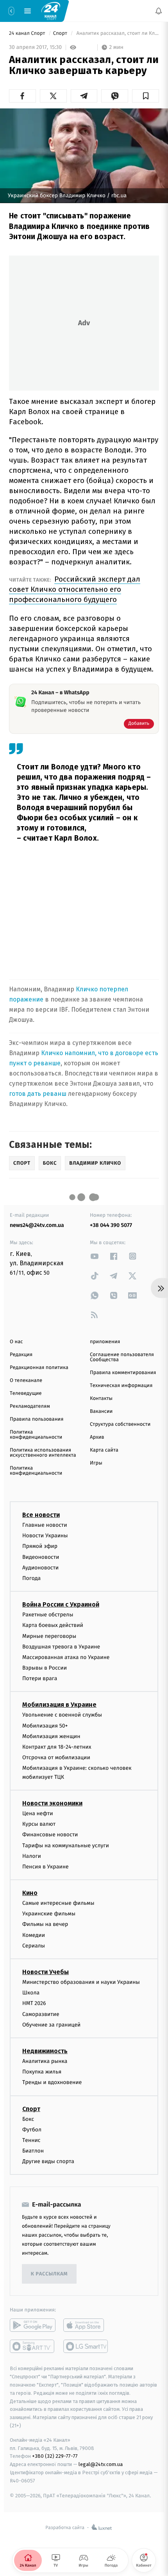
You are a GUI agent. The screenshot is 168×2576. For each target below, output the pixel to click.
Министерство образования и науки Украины (81, 1982)
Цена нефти (38, 1813)
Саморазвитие (41, 2014)
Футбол (32, 2130)
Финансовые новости (50, 1835)
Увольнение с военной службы (62, 1715)
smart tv (33, 2347)
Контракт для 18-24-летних (57, 1747)
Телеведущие (26, 1393)
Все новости (41, 1515)
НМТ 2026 (34, 2003)
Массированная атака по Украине (66, 1657)
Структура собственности (120, 1424)
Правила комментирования (123, 1373)
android (33, 2326)
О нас (16, 1342)
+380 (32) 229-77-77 (55, 2456)
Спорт (61, 33)
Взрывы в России (45, 1668)
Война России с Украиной (61, 1604)
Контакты (101, 1399)
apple (86, 2326)
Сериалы (34, 1946)
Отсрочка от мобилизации (56, 1757)
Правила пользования (37, 1419)
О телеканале (26, 1381)
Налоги (32, 1856)
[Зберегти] (146, 96)
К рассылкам (49, 2274)
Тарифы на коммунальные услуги (66, 1846)
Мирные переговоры (49, 1636)
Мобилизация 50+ (45, 1726)
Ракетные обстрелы (48, 1615)
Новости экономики (52, 1803)
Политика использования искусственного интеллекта (43, 1453)
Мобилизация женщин (51, 1736)
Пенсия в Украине (46, 1867)
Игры (96, 1463)
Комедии (34, 1935)
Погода (31, 1578)
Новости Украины (45, 1536)
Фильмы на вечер (45, 1925)
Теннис (31, 2140)
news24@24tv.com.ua (37, 1225)
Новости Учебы (46, 1972)
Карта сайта (104, 1450)
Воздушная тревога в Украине (61, 1647)
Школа (31, 1993)
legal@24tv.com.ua (101, 2464)
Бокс (28, 2119)
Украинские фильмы (49, 1914)
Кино (30, 1893)
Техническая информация (121, 1386)
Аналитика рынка (45, 2061)
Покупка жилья (42, 2072)
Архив (97, 1437)
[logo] (51, 11)
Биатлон (33, 2151)
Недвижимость (45, 2051)
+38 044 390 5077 (111, 1225)
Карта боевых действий (53, 1625)
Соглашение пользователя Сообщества (122, 1357)
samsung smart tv (86, 2347)
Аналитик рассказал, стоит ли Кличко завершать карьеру (117, 33)
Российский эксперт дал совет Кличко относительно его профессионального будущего (75, 589)
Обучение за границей (51, 2025)
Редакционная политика (39, 1368)
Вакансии (101, 1411)
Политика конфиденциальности (36, 1435)
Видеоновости (41, 1557)
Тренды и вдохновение (52, 2082)
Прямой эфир (40, 1546)
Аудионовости (40, 1568)
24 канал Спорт (28, 33)
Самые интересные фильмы (58, 1903)
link (95, 1256)
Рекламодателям (30, 1406)
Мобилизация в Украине (59, 1705)
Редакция (21, 1355)
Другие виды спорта (48, 2161)
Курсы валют (39, 1824)
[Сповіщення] (159, 11)
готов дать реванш (38, 1094)
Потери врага (40, 1678)
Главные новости (45, 1525)
